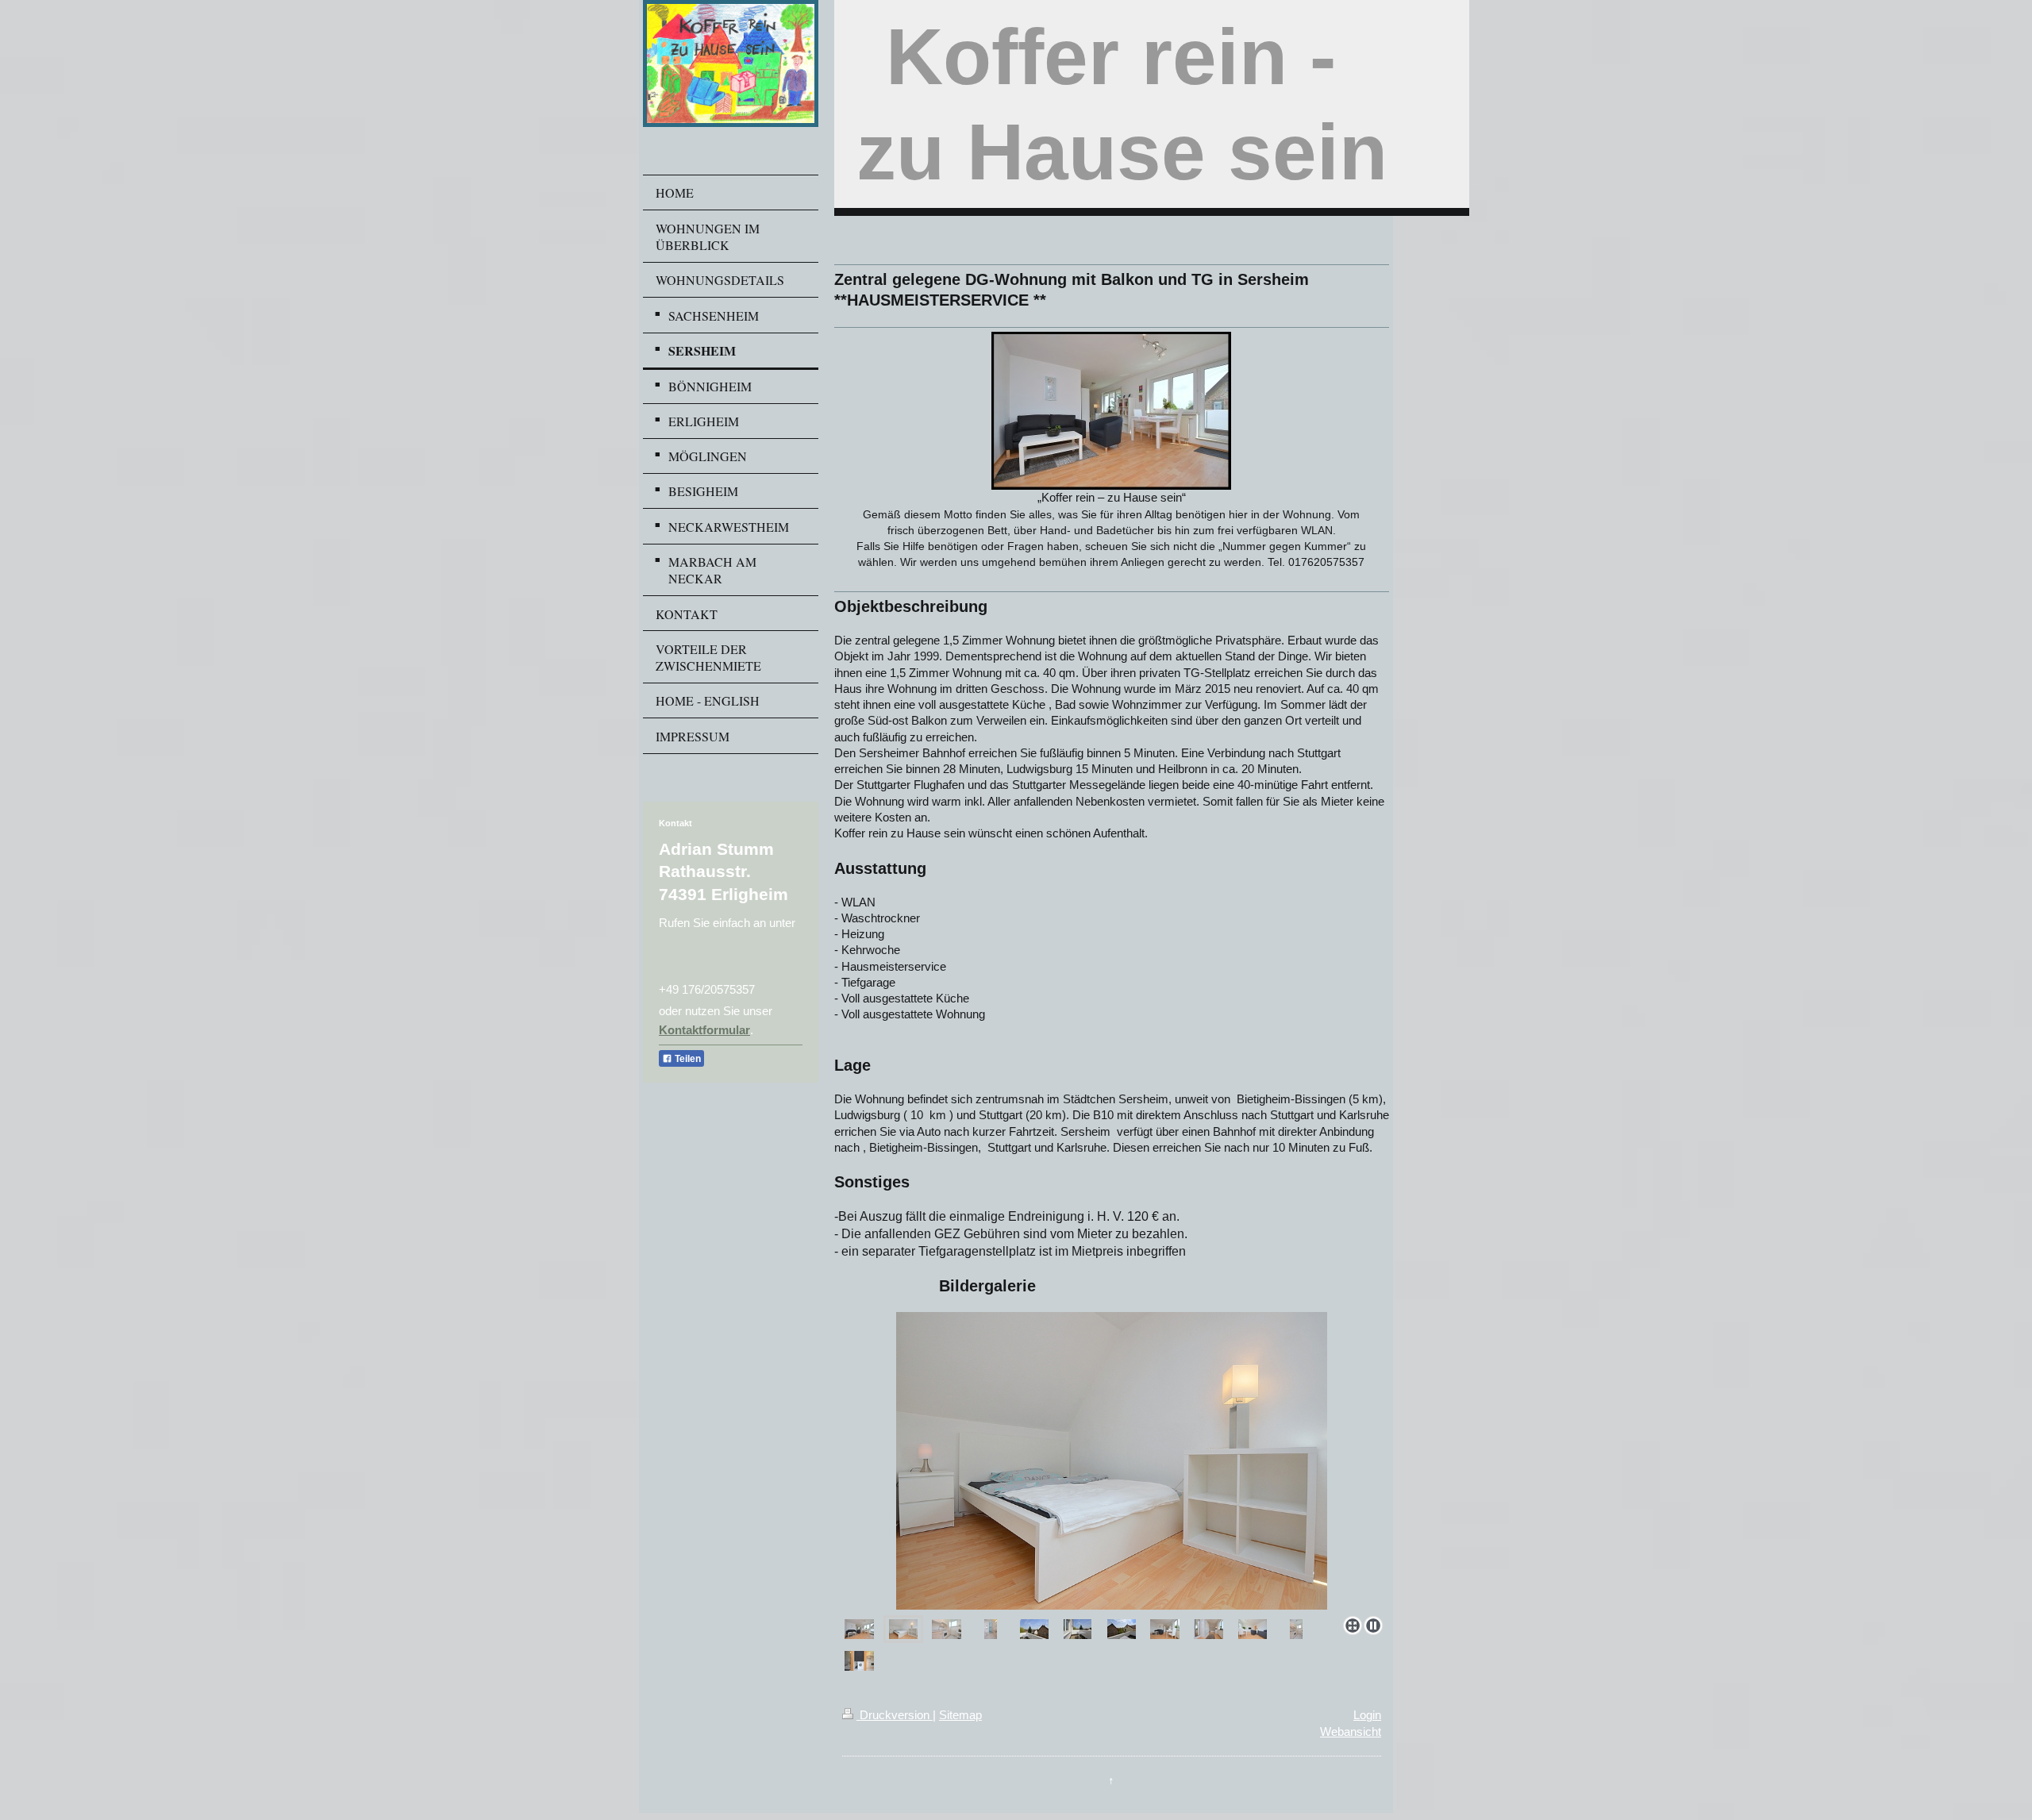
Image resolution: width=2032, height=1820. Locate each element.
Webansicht (1351, 1732)
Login (1367, 1715)
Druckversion (895, 1715)
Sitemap (960, 1715)
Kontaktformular (704, 1030)
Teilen (687, 1059)
